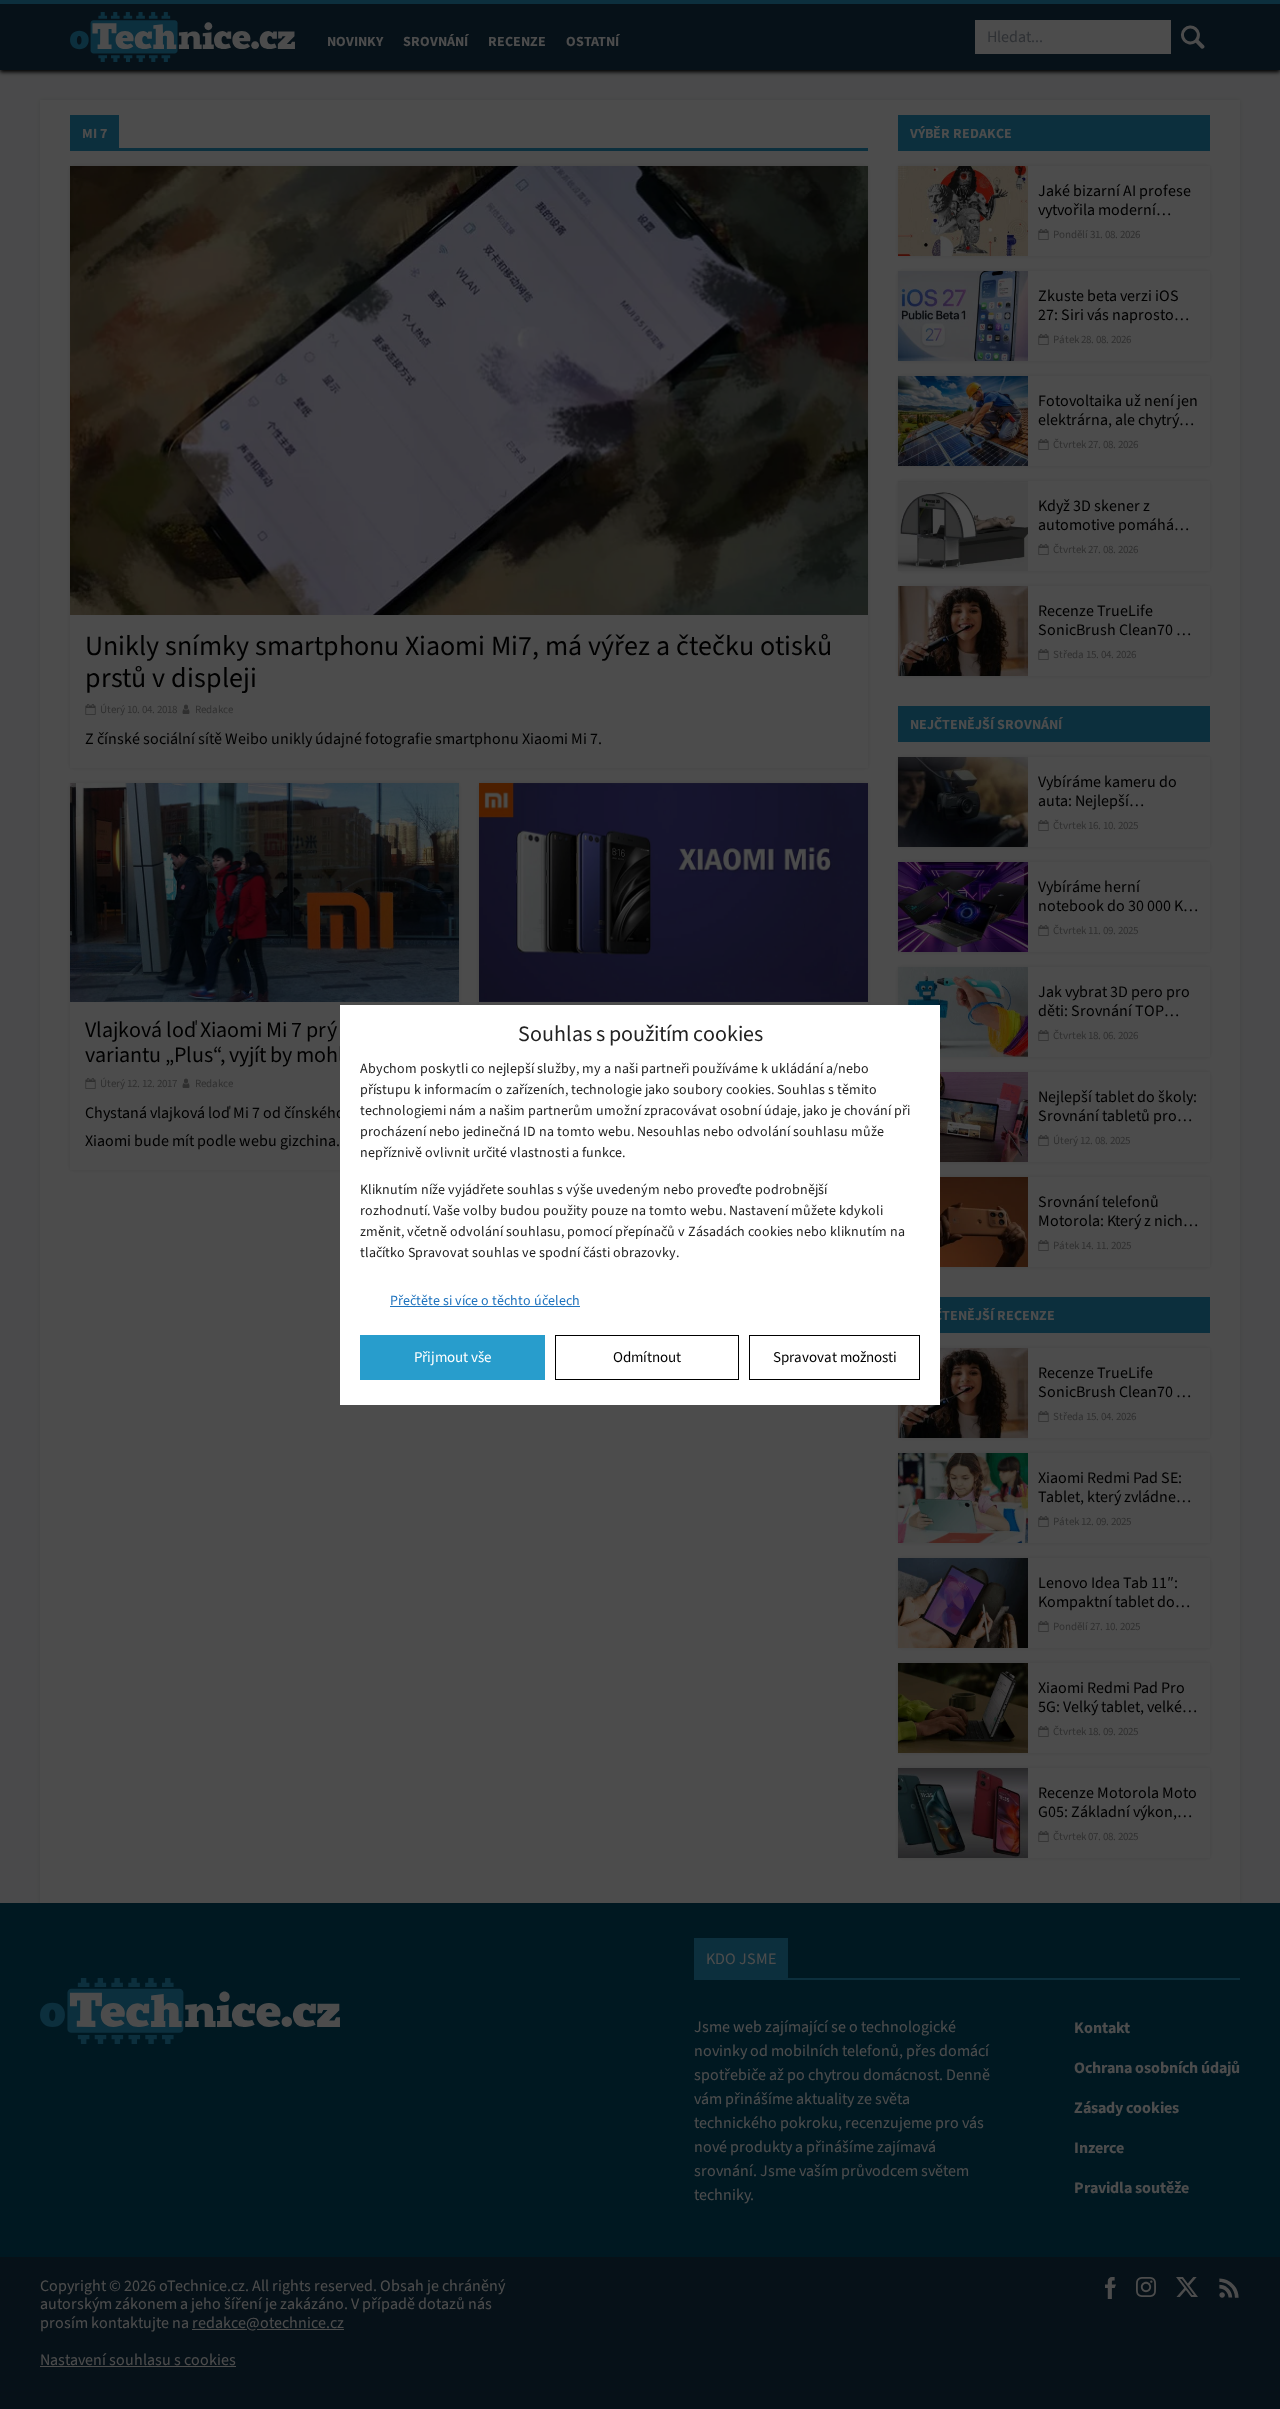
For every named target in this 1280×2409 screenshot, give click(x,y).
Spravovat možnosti (835, 1357)
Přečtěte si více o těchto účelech (485, 1300)
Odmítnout (647, 1357)
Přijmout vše (452, 1357)
